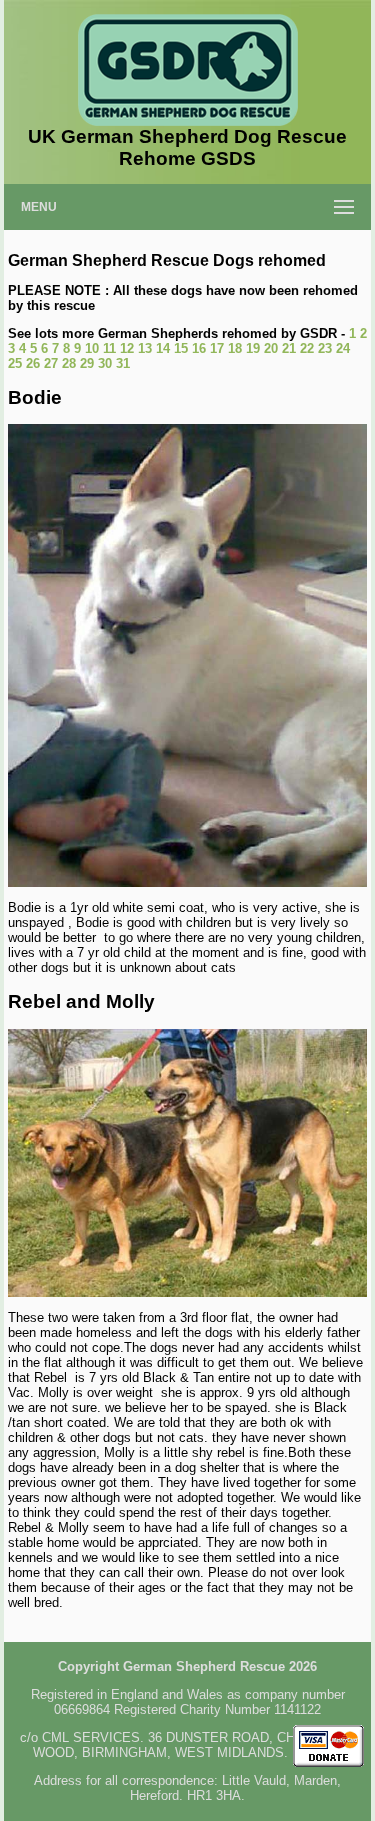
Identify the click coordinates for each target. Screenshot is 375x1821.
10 (92, 348)
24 (343, 348)
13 (145, 348)
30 (105, 363)
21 (289, 348)
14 (163, 348)
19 (253, 348)
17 (217, 348)
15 (181, 348)
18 (235, 348)
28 (69, 363)
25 (15, 363)
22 (307, 348)
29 (87, 363)
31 (123, 363)
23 (325, 348)
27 (51, 363)
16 (199, 348)
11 (109, 348)
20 (271, 348)
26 (33, 363)
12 (127, 348)
